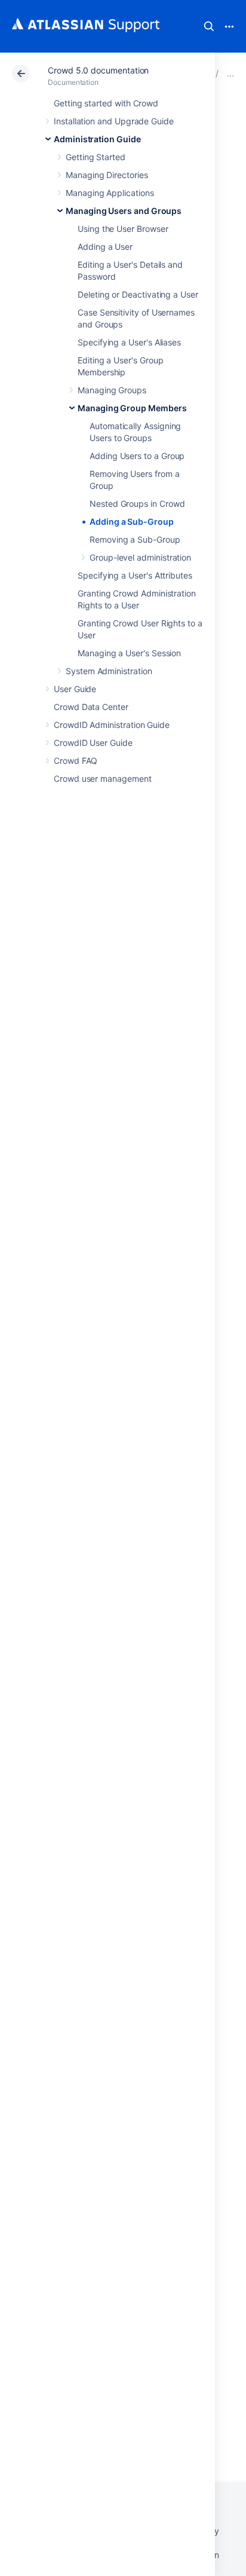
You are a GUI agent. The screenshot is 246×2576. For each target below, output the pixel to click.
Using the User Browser (123, 229)
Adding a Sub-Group (132, 521)
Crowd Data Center (91, 707)
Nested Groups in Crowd (137, 504)
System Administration (109, 671)
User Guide (75, 689)
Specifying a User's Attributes (135, 575)
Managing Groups (112, 390)
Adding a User (105, 247)
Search (209, 26)
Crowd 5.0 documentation (98, 70)
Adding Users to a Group (137, 456)
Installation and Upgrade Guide (114, 121)
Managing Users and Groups (124, 211)
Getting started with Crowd (106, 103)
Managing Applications (110, 193)
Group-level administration (140, 557)
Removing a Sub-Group (135, 539)
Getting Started (96, 157)
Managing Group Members (132, 408)
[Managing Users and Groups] (230, 73)
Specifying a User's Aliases (129, 342)
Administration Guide (97, 139)
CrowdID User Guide (93, 743)
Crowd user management (103, 778)
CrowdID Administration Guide (112, 725)
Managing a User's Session (129, 653)
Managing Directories (107, 175)
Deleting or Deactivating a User (138, 294)
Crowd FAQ (76, 761)
